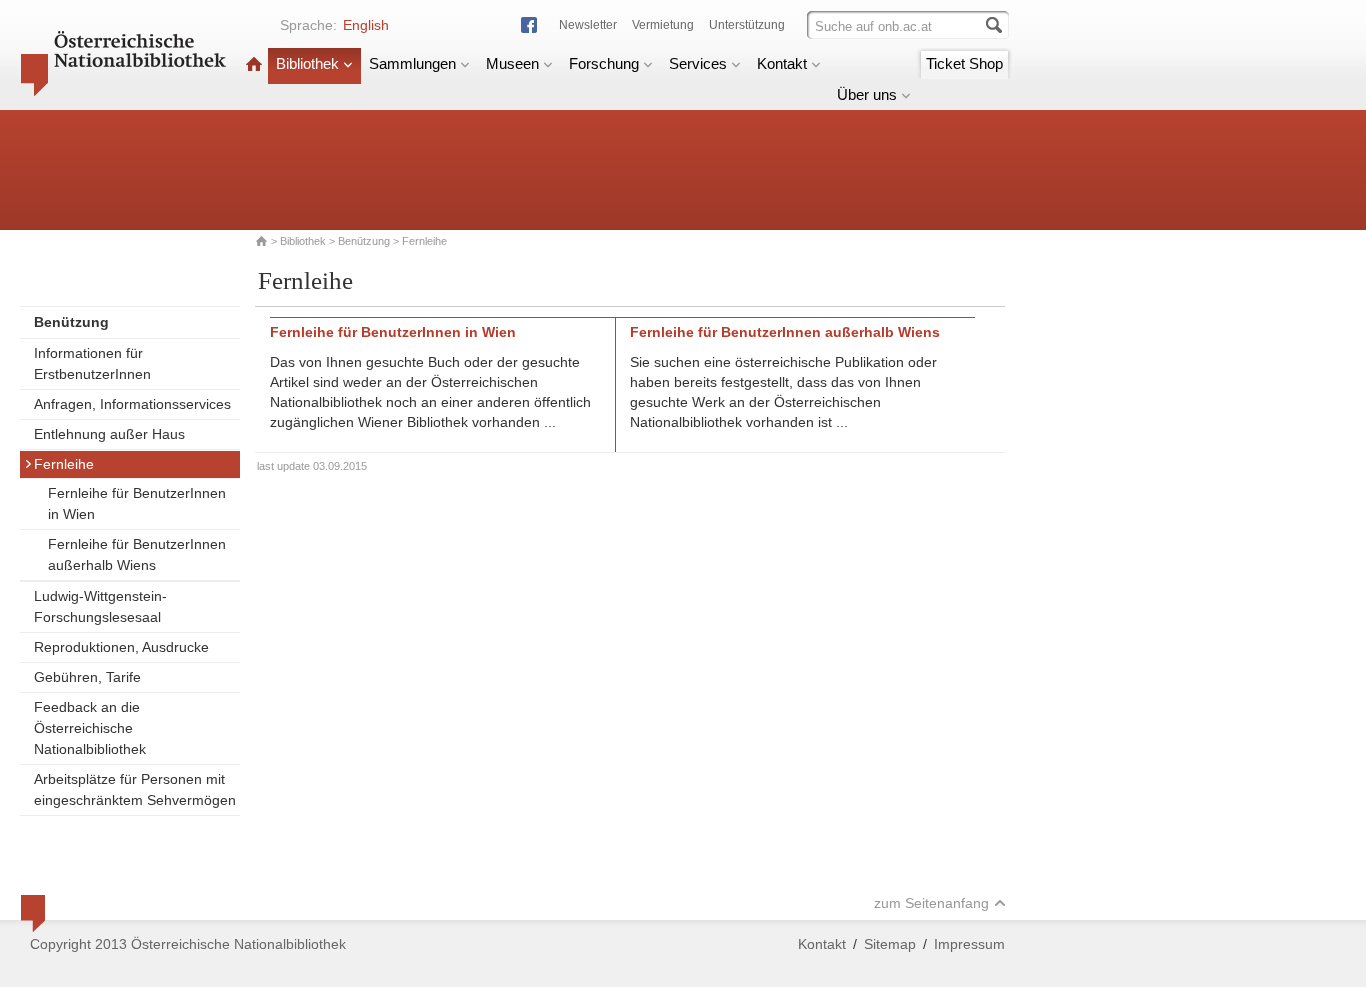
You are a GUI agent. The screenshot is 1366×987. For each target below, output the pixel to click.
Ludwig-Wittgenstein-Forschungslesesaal (100, 606)
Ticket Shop (964, 63)
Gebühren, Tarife (87, 677)
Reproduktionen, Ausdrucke (121, 647)
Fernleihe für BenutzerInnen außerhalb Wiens (137, 554)
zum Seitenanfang (931, 903)
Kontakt (782, 63)
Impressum (969, 944)
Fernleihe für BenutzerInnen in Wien (137, 503)
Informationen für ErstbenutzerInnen (92, 363)
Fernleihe (64, 464)
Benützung (364, 241)
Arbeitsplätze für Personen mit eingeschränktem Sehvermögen (135, 789)
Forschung (604, 63)
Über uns (867, 94)
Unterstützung (747, 25)
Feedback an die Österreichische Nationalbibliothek (90, 728)
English (366, 25)
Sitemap (890, 944)
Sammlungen (412, 63)
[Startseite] (254, 63)
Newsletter (588, 25)
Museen (512, 63)
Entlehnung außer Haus (109, 434)
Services (698, 63)
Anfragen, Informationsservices (132, 404)
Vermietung (663, 25)
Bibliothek (307, 63)
